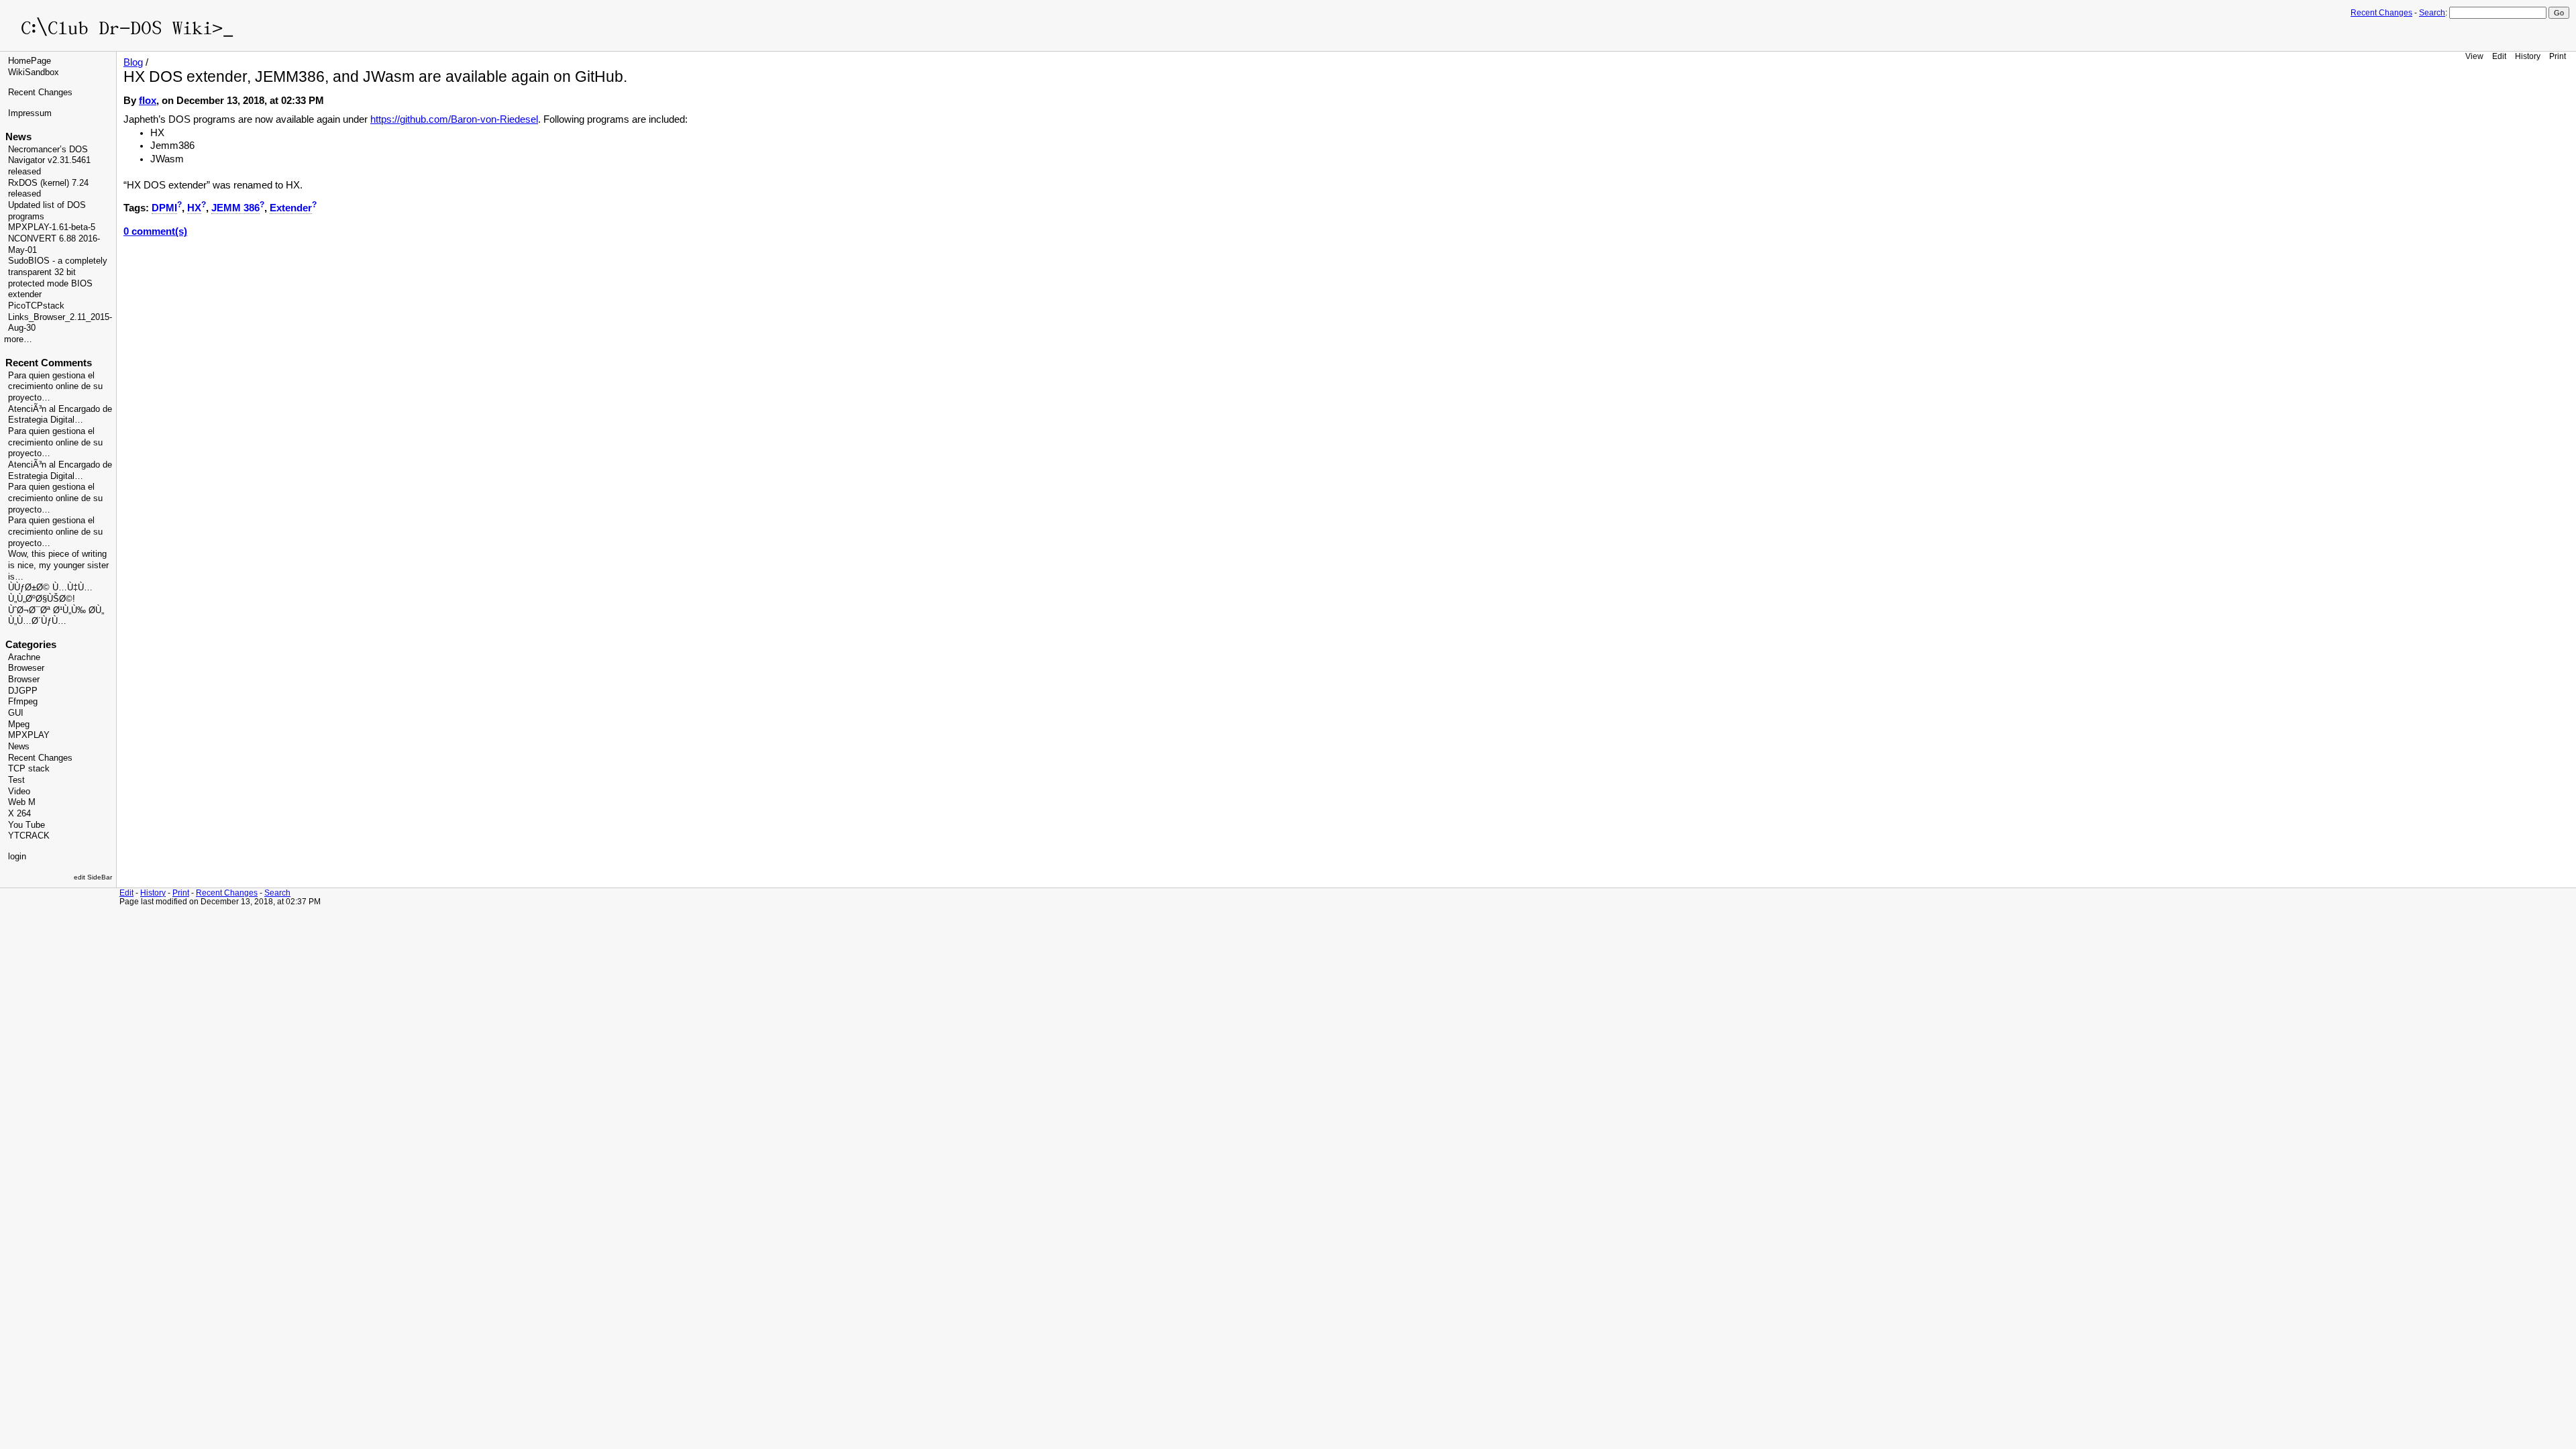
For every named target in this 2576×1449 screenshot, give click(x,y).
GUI (16, 713)
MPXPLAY (29, 735)
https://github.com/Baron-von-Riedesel (454, 119)
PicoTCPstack (36, 306)
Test (16, 780)
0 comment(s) (155, 231)
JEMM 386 (235, 208)
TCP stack (29, 769)
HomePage (30, 61)
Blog (133, 62)
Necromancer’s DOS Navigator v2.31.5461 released (49, 161)
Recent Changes (2381, 13)
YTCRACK (29, 836)
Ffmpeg (23, 702)
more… (18, 339)
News (19, 747)
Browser (24, 680)
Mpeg (19, 724)
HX (194, 208)
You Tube (26, 825)
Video (19, 792)
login (17, 857)
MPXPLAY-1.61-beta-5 (52, 227)
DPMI (164, 208)
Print (2558, 56)
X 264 (19, 814)
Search (2432, 13)
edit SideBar (93, 877)
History (2528, 56)
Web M (22, 802)
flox (148, 101)
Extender (291, 208)
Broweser (26, 668)
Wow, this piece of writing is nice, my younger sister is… (58, 565)
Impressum (30, 113)
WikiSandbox (34, 72)
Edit (2499, 56)
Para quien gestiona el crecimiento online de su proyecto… (55, 387)
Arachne (24, 657)
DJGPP (23, 691)
